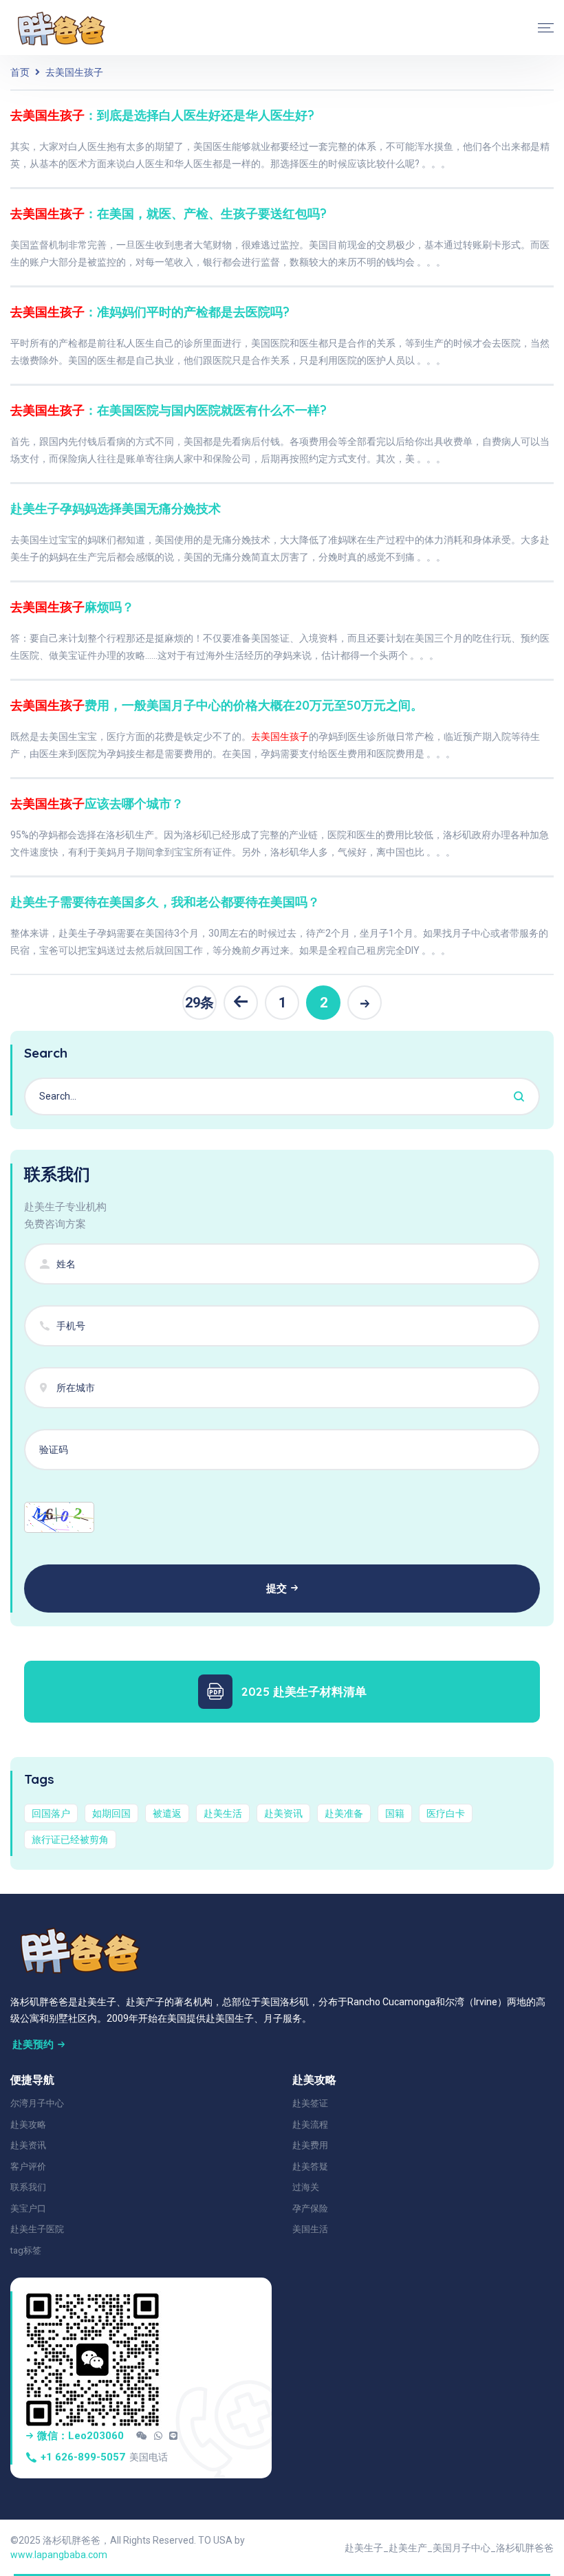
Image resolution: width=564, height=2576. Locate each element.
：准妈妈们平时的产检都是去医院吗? (150, 312)
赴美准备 (344, 1813)
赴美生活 (223, 1813)
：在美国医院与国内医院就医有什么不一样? (169, 410)
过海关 (306, 2187)
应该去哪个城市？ (97, 804)
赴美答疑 (310, 2166)
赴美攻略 (28, 2125)
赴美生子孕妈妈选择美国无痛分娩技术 (116, 509)
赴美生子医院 (37, 2229)
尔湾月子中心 (37, 2103)
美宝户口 (28, 2208)
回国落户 (51, 1813)
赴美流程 (310, 2125)
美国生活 (310, 2229)
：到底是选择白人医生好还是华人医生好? (162, 115)
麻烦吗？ (72, 607)
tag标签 (26, 2250)
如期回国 (111, 1813)
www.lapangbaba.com (59, 2555)
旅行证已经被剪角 (70, 1840)
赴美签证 (310, 2103)
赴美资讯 (283, 1813)
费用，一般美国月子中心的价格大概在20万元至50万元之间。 (217, 705)
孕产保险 (310, 2208)
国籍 (395, 1813)
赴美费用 (310, 2145)
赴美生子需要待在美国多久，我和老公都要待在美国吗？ (165, 902)
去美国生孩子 (74, 72)
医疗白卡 (446, 1813)
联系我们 (28, 2187)
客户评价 (28, 2166)
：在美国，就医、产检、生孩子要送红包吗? (169, 214)
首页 (20, 72)
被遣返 (167, 1813)
